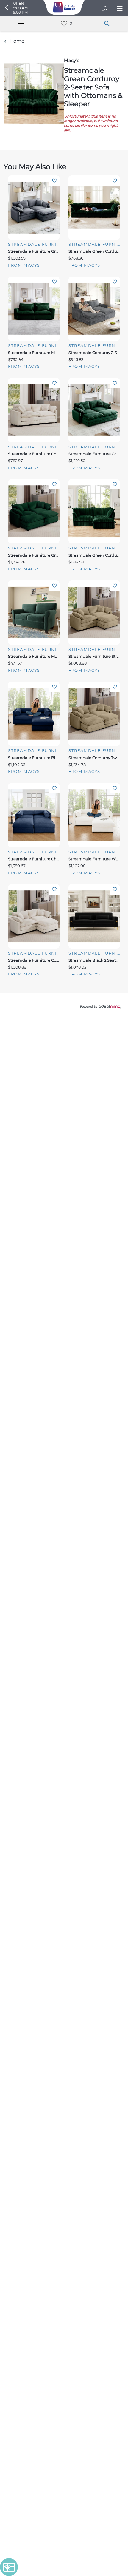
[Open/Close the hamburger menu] (119, 9)
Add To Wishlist (54, 181)
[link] (64, 24)
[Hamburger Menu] (21, 24)
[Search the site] (105, 9)
